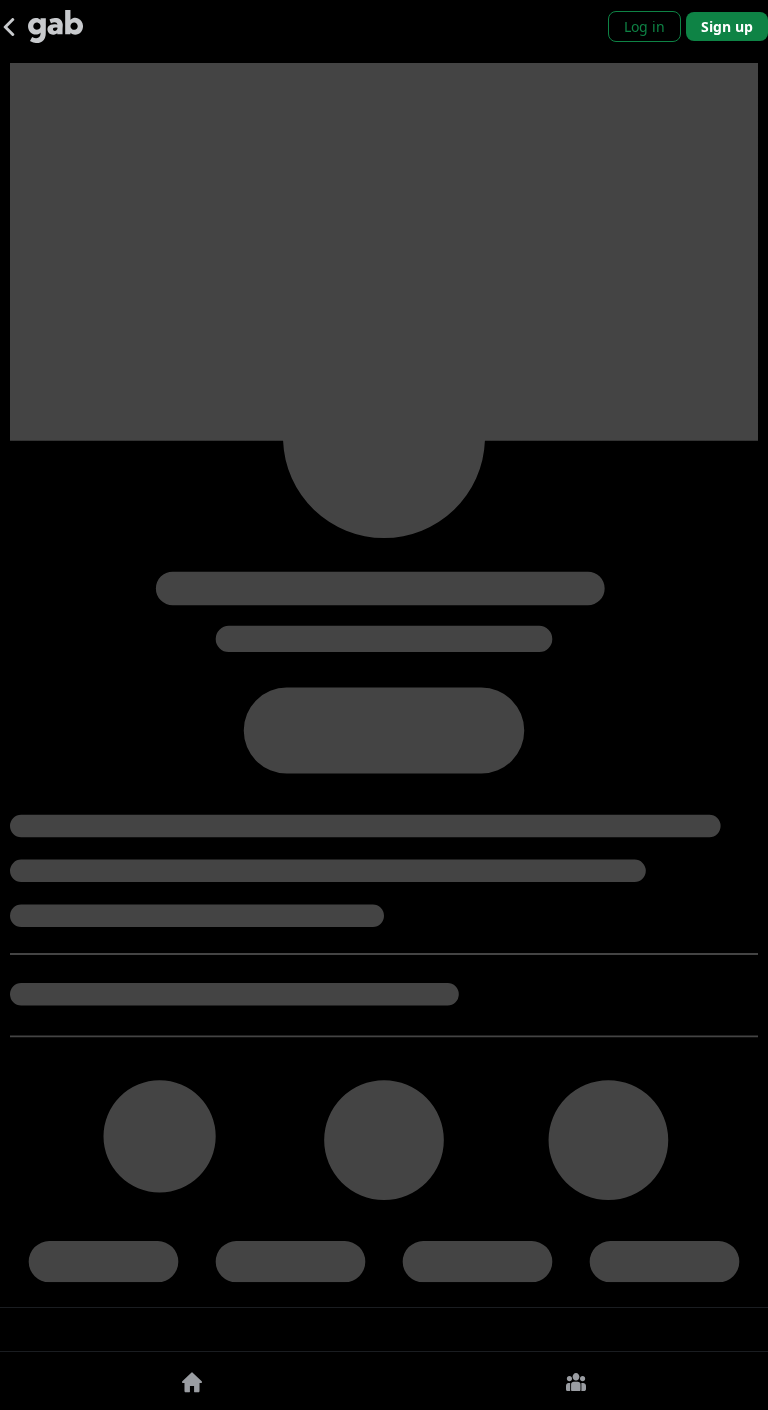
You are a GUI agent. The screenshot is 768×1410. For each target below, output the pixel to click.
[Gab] (55, 26)
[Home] (192, 1381)
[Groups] (576, 1381)
